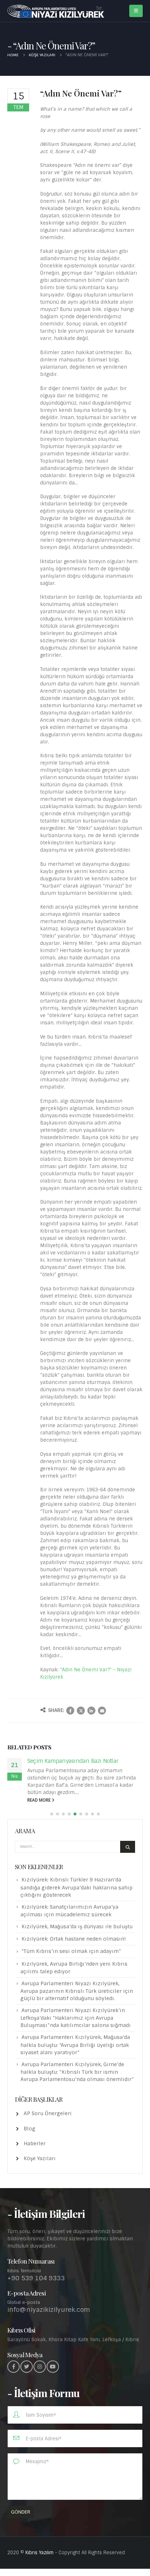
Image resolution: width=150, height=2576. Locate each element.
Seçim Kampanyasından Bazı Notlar (73, 1761)
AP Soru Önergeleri (48, 2113)
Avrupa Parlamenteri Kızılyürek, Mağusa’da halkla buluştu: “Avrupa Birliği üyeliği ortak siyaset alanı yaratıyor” (75, 2045)
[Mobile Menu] (136, 11)
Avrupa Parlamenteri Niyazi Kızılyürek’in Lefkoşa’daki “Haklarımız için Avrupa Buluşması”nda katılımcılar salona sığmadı (76, 2018)
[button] (52, 1814)
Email (102, 1711)
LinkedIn (91, 1711)
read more (40, 1800)
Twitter (81, 1711)
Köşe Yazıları (40, 2158)
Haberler (35, 2143)
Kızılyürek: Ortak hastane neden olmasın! (74, 1939)
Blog (29, 2129)
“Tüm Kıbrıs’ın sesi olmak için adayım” (71, 1951)
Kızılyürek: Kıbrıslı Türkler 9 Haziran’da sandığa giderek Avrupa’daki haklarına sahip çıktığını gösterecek (76, 1887)
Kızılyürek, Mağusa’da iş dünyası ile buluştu (77, 1926)
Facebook (70, 1711)
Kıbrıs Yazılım (40, 2553)
